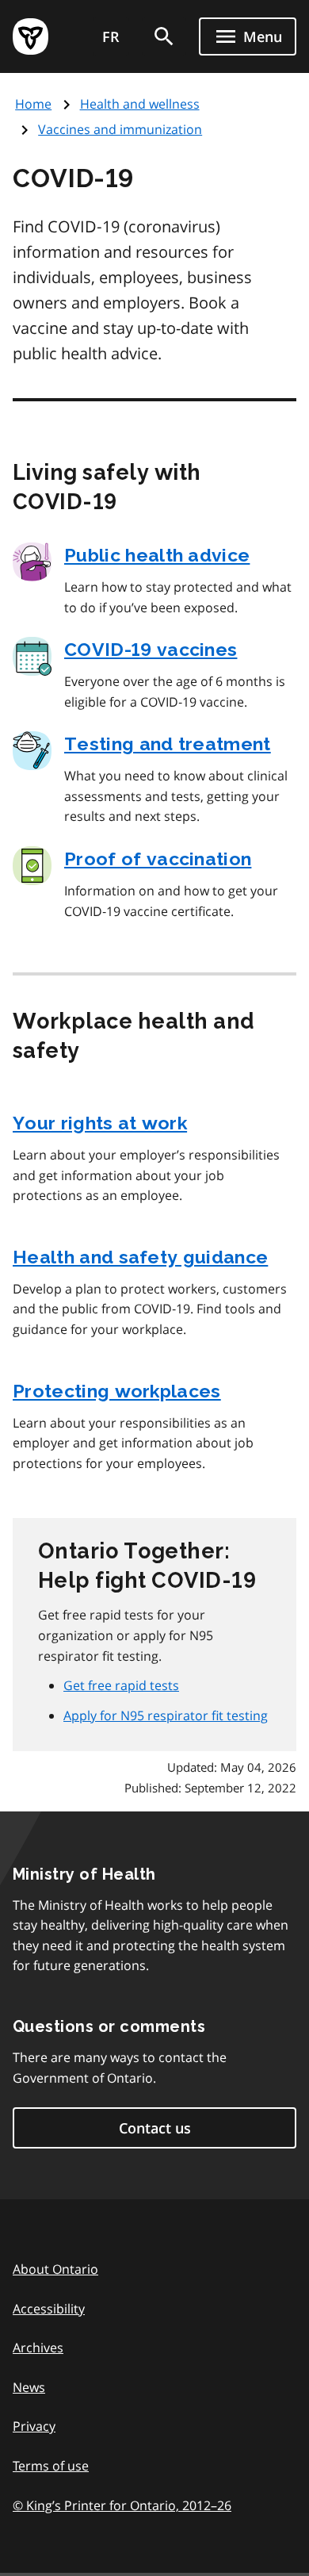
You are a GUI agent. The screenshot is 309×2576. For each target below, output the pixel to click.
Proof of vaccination (158, 859)
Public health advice (157, 555)
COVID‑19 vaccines (151, 649)
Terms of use (51, 2466)
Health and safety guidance (140, 1257)
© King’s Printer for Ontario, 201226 (122, 2505)
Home (33, 104)
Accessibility (49, 2309)
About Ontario (55, 2269)
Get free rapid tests (121, 1685)
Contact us (155, 2128)
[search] (164, 36)
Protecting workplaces (117, 1391)
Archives (38, 2348)
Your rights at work (100, 1123)
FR (111, 36)
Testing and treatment (168, 744)
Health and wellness (140, 104)
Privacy (34, 2426)
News (29, 2387)
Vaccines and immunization (120, 129)
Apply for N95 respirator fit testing (166, 1715)
